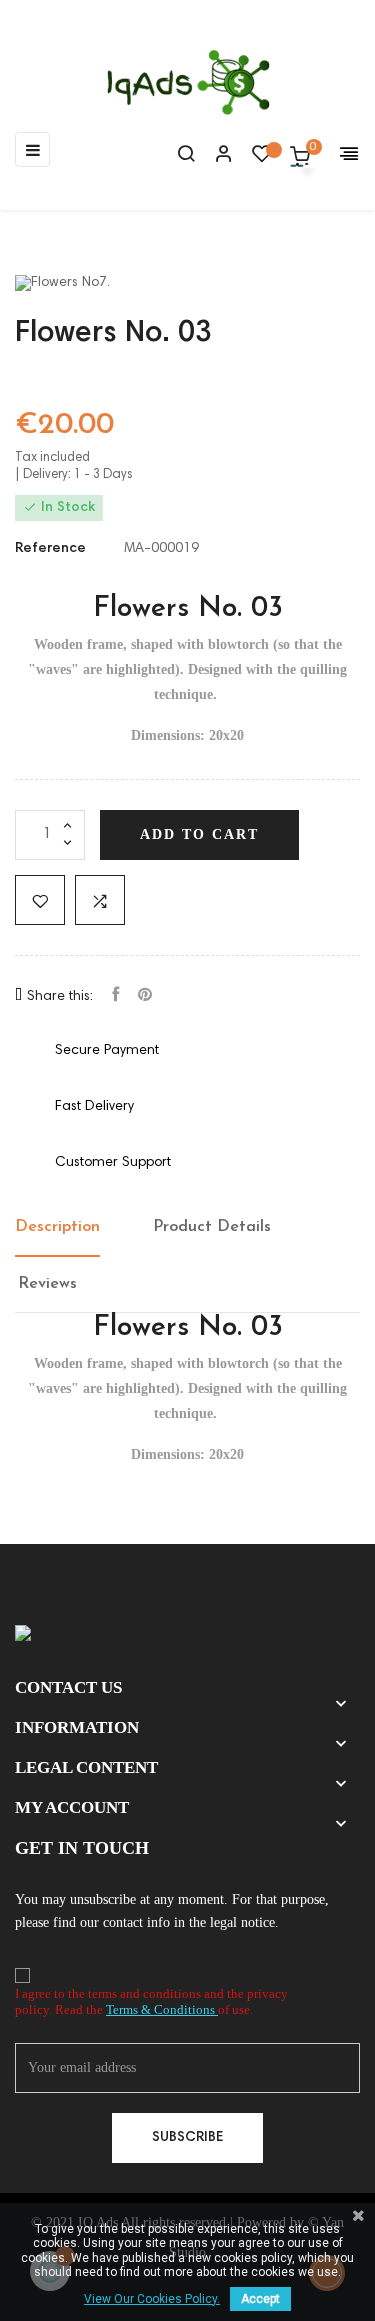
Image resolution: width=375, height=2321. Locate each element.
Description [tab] (57, 1227)
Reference (50, 549)
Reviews (47, 1284)
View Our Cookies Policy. (152, 2299)
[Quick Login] (215, 156)
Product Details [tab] (212, 1227)
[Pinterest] (145, 996)
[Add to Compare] (100, 900)
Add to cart (199, 834)
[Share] (115, 996)
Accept (260, 2299)
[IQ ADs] (44, 1635)
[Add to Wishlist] (40, 900)
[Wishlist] (262, 159)
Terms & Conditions (162, 2010)
